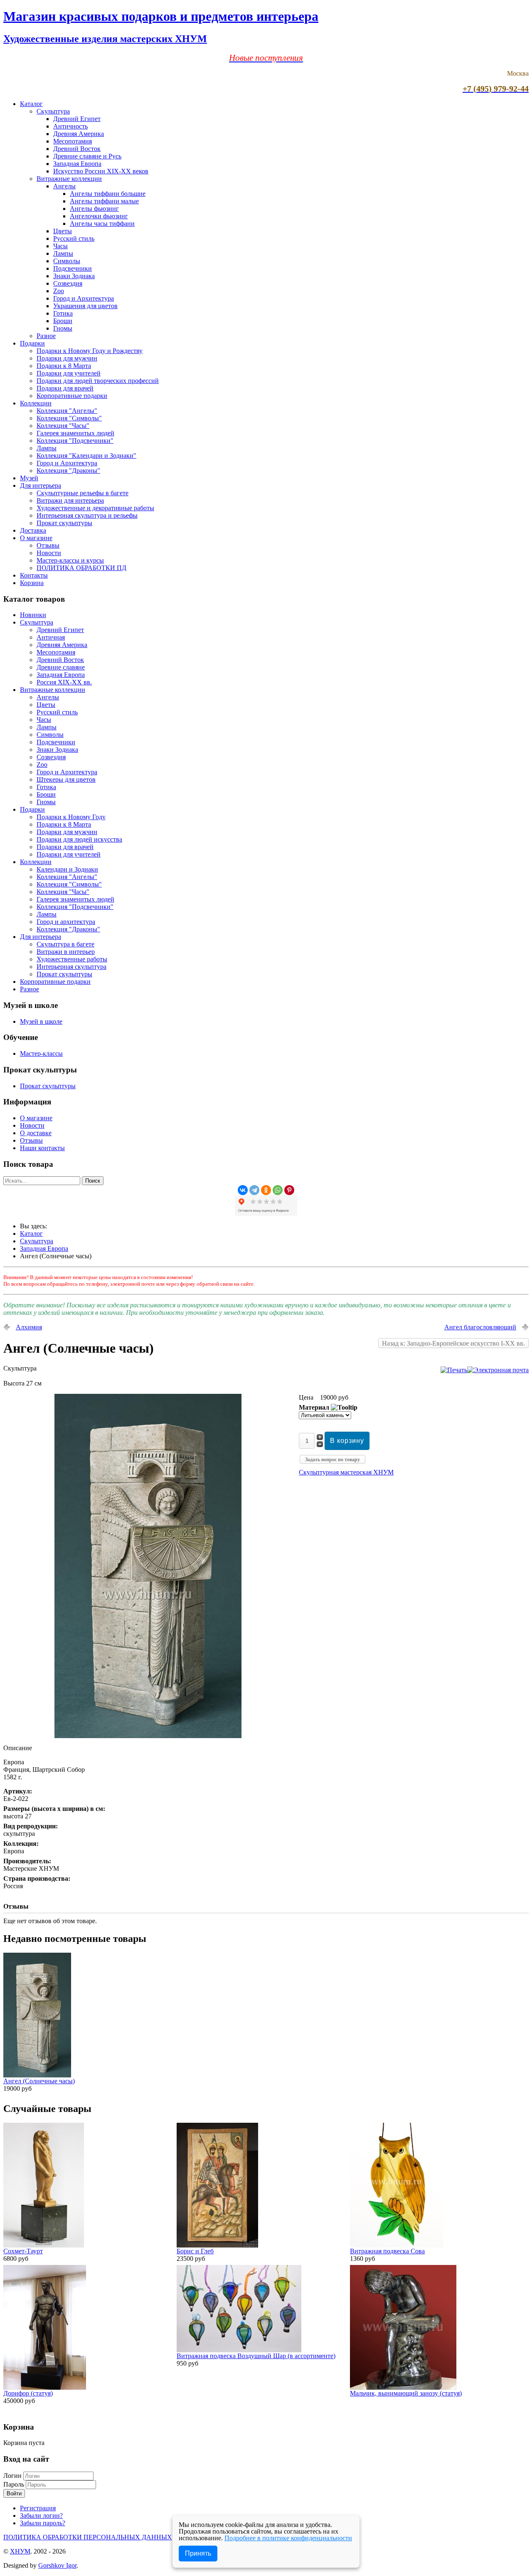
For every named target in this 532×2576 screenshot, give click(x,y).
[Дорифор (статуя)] (45, 2387)
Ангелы (64, 186)
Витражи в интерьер (66, 952)
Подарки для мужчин (67, 358)
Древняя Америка (79, 134)
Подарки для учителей (69, 373)
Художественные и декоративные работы (95, 508)
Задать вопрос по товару (332, 1460)
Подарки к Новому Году (71, 817)
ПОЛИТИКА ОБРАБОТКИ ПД (81, 568)
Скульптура (53, 111)
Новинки (33, 615)
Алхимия (29, 1327)
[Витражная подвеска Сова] (397, 2245)
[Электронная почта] (498, 1370)
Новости (49, 553)
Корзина (32, 583)
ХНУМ (20, 2551)
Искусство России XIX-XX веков (101, 171)
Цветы (63, 231)
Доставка (33, 530)
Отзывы (48, 545)
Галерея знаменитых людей (75, 433)
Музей (29, 478)
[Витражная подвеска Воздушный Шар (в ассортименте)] (239, 2350)
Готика (63, 313)
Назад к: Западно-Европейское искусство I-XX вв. (453, 1343)
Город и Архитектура (84, 298)
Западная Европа (77, 164)
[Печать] (454, 1370)
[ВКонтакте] (243, 1190)
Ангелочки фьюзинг (99, 216)
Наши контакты (42, 1148)
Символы (67, 261)
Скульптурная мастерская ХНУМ (346, 1472)
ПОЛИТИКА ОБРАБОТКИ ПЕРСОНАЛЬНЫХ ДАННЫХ (88, 2537)
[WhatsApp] (278, 1190)
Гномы (63, 328)
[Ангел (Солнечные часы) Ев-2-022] (148, 1736)
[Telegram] (254, 1190)
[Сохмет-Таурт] (44, 2245)
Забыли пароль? (43, 2523)
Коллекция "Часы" (63, 426)
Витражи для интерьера (70, 500)
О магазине (36, 538)
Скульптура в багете (65, 944)
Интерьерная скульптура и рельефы (87, 515)
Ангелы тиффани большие (108, 194)
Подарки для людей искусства (79, 839)
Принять (198, 2553)
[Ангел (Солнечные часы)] (37, 2075)
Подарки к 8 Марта (64, 366)
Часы (60, 246)
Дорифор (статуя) (28, 2393)
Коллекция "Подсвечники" (75, 441)
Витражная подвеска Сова (387, 2251)
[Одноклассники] (266, 1190)
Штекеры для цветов (66, 779)
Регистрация (38, 2508)
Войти (14, 2493)
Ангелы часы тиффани (102, 224)
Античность (70, 126)
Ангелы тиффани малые (104, 201)
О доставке (36, 1133)
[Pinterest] (289, 1190)
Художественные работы (72, 959)
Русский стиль (74, 238)
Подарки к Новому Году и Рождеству (90, 351)
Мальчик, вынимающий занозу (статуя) (406, 2393)
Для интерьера (41, 485)
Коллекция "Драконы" (68, 470)
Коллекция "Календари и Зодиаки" (86, 456)
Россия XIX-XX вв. (64, 682)
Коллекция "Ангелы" (67, 411)
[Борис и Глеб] (217, 2245)
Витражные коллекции (69, 179)
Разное (46, 336)
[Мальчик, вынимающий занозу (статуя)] (403, 2387)
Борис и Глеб (195, 2251)
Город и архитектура (66, 922)
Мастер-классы (41, 1053)
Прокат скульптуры (64, 523)
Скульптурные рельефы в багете (83, 493)
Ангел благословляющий (480, 1327)
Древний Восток (77, 149)
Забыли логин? (41, 2515)
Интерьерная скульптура (71, 967)
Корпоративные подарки (72, 396)
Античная (51, 637)
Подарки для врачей (65, 388)
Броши (63, 321)
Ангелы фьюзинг (94, 209)
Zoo (59, 291)
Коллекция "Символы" (69, 418)
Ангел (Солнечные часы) (39, 2081)
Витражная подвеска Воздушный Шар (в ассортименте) (256, 2356)
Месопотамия (73, 141)
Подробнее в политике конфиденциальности (288, 2538)
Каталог (31, 104)
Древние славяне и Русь (87, 156)
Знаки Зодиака (74, 276)
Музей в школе (41, 1021)
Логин (12, 2476)
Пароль (15, 2484)
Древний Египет (77, 119)
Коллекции (36, 403)
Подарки (32, 343)
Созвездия (68, 283)
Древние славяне (61, 667)
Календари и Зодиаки (67, 869)
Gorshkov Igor (57, 2565)
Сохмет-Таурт (23, 2251)
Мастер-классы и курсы (70, 560)
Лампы (63, 253)
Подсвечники (73, 268)
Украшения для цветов (85, 306)
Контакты (34, 575)
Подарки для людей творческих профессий (98, 381)
